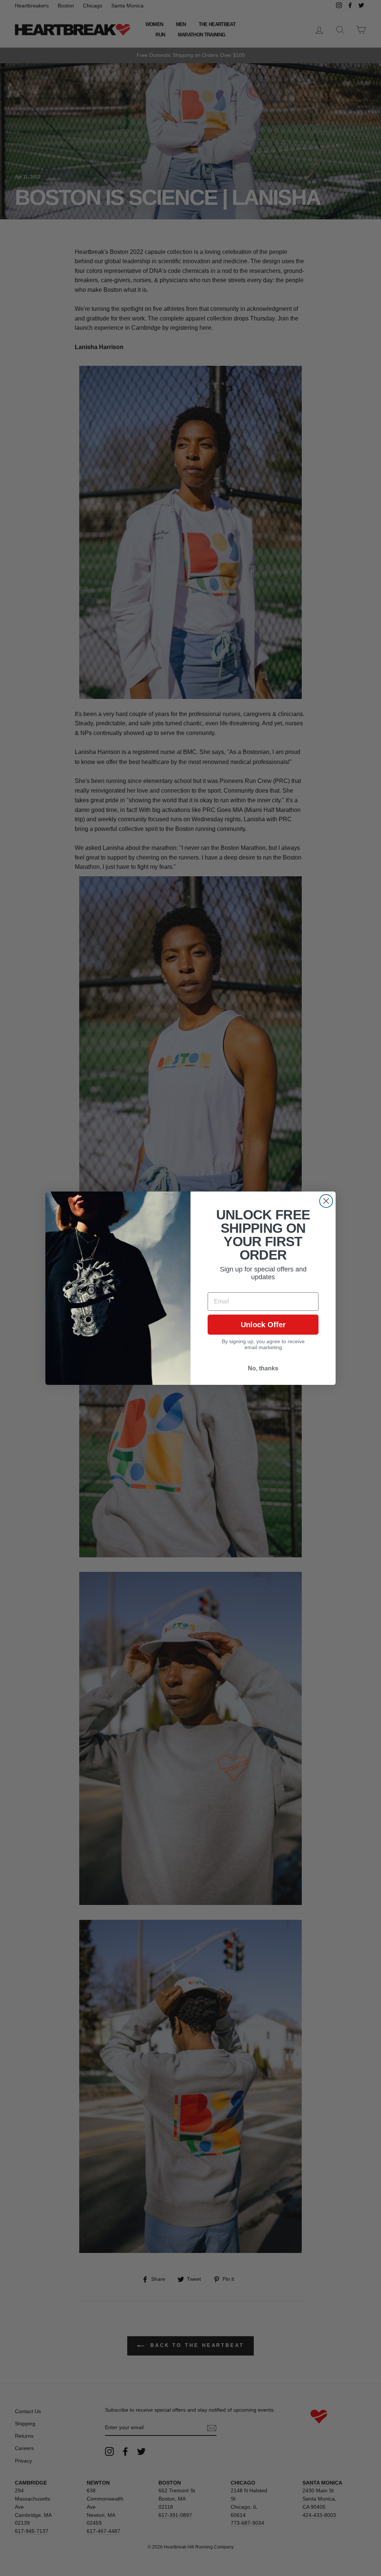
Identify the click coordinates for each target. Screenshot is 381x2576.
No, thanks (263, 1368)
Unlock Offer (263, 1325)
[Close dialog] (326, 1201)
